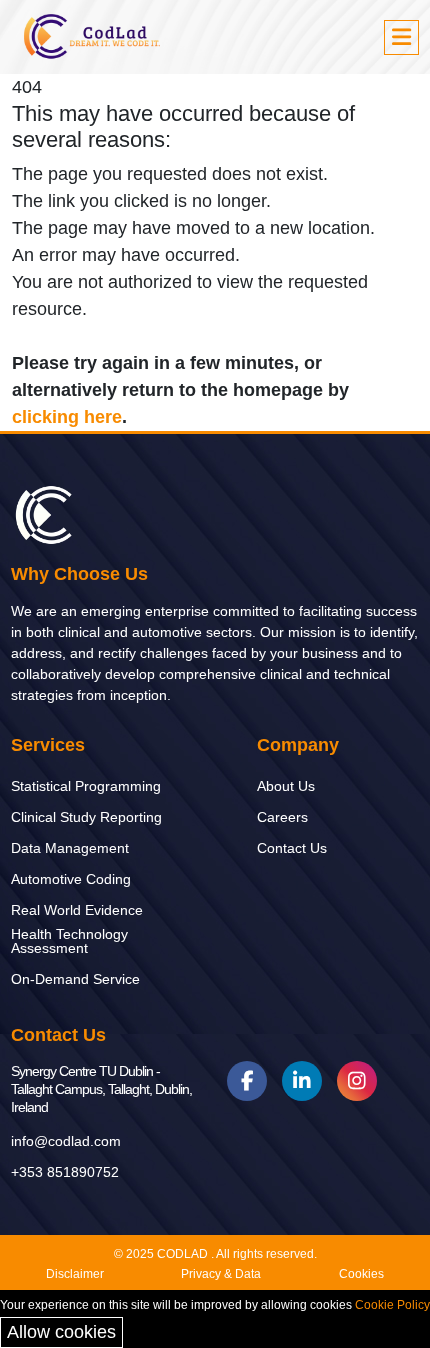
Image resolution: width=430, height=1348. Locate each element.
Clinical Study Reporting (86, 817)
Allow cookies (61, 1332)
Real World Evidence (77, 910)
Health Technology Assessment (69, 941)
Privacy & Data (221, 1274)
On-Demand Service (75, 979)
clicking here (67, 417)
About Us (286, 786)
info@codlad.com (66, 1141)
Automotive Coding (71, 879)
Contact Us (292, 848)
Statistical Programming (86, 786)
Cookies (361, 1274)
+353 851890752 (65, 1172)
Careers (282, 817)
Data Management (70, 848)
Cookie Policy (392, 1305)
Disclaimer (75, 1274)
